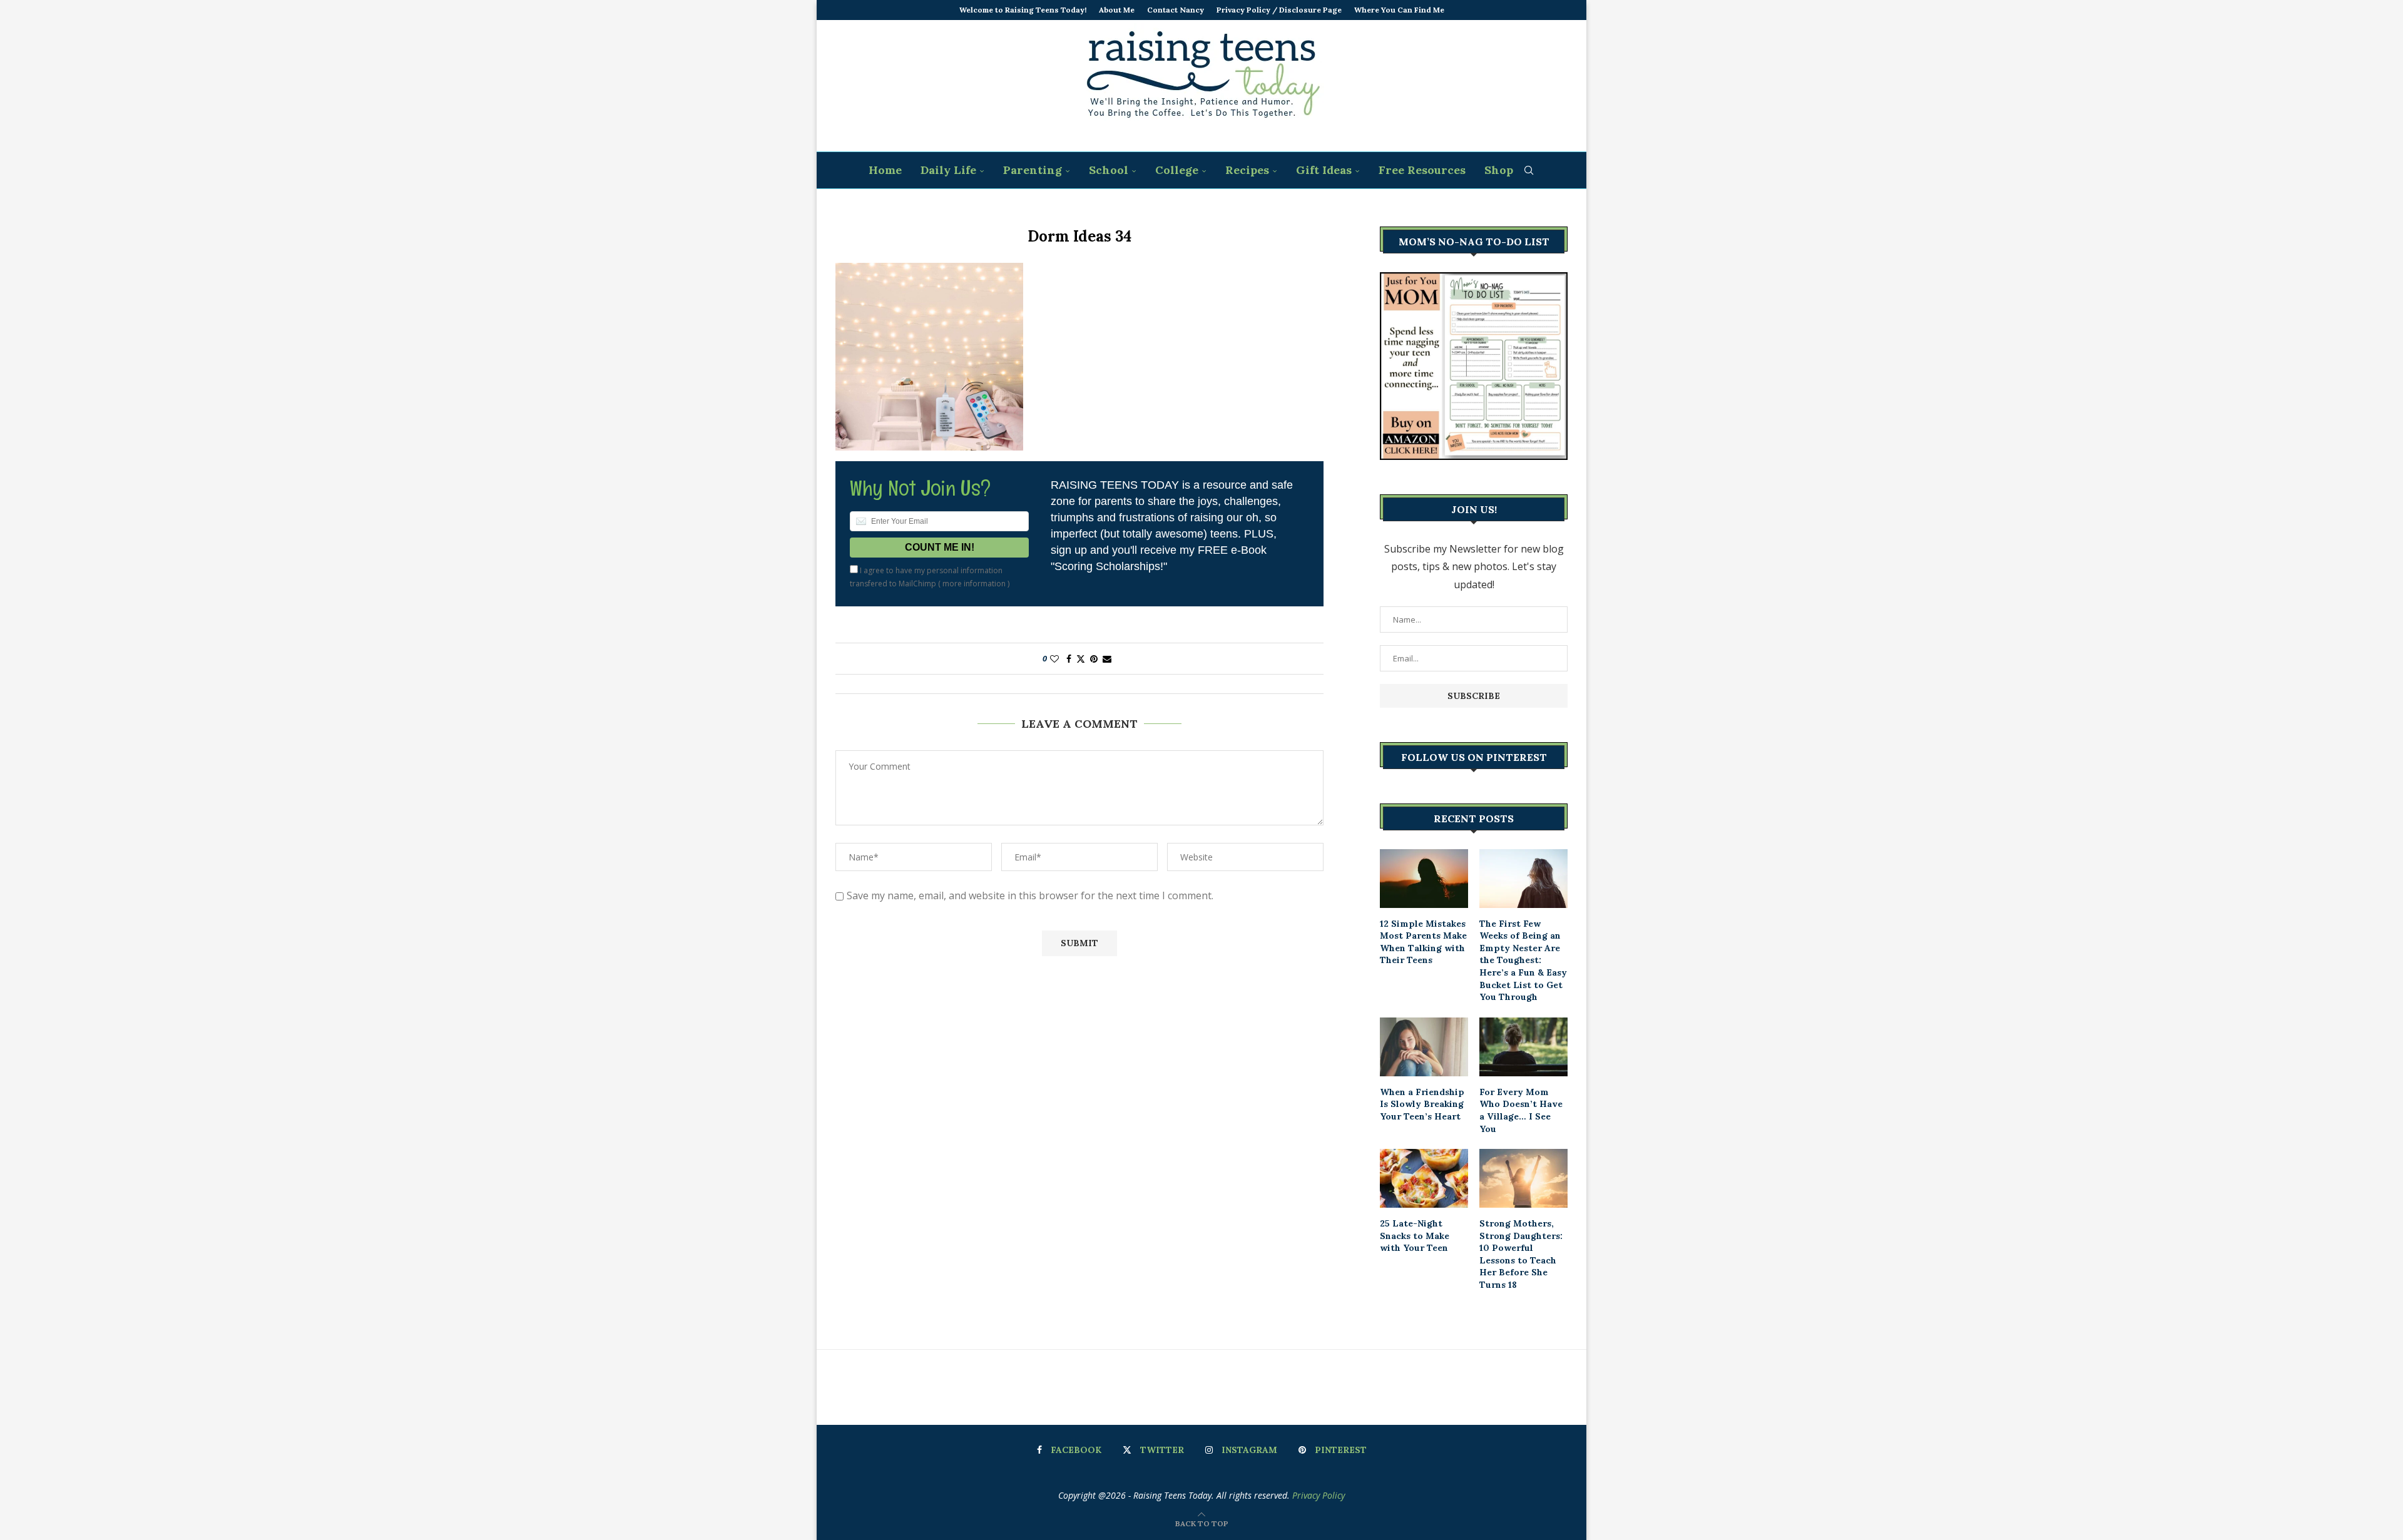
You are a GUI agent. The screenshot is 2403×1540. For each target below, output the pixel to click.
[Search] (1529, 170)
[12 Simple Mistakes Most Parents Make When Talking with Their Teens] (1424, 879)
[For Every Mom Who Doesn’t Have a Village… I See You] (1523, 1047)
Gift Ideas (1324, 170)
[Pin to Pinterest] (1094, 659)
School (1109, 170)
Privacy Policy (1319, 1495)
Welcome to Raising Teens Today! (1023, 10)
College (1177, 170)
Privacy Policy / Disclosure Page (1279, 10)
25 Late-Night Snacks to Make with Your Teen (1415, 1236)
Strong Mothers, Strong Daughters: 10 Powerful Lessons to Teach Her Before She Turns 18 (1521, 1254)
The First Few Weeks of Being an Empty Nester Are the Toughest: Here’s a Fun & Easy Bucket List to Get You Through (1523, 961)
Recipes (1247, 170)
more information (974, 584)
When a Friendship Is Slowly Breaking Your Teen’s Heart (1422, 1104)
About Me (1117, 10)
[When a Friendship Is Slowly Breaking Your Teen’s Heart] (1424, 1047)
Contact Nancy (1176, 10)
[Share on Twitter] (1081, 659)
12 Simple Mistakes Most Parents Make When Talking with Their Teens (1423, 942)
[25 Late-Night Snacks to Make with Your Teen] (1424, 1178)
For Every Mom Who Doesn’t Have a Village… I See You (1521, 1110)
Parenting (1033, 170)
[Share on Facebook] (1069, 659)
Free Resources (1422, 170)
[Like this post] (1054, 659)
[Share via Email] (1107, 659)
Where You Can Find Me (1399, 10)
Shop (1499, 170)
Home (885, 170)
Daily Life (948, 170)
